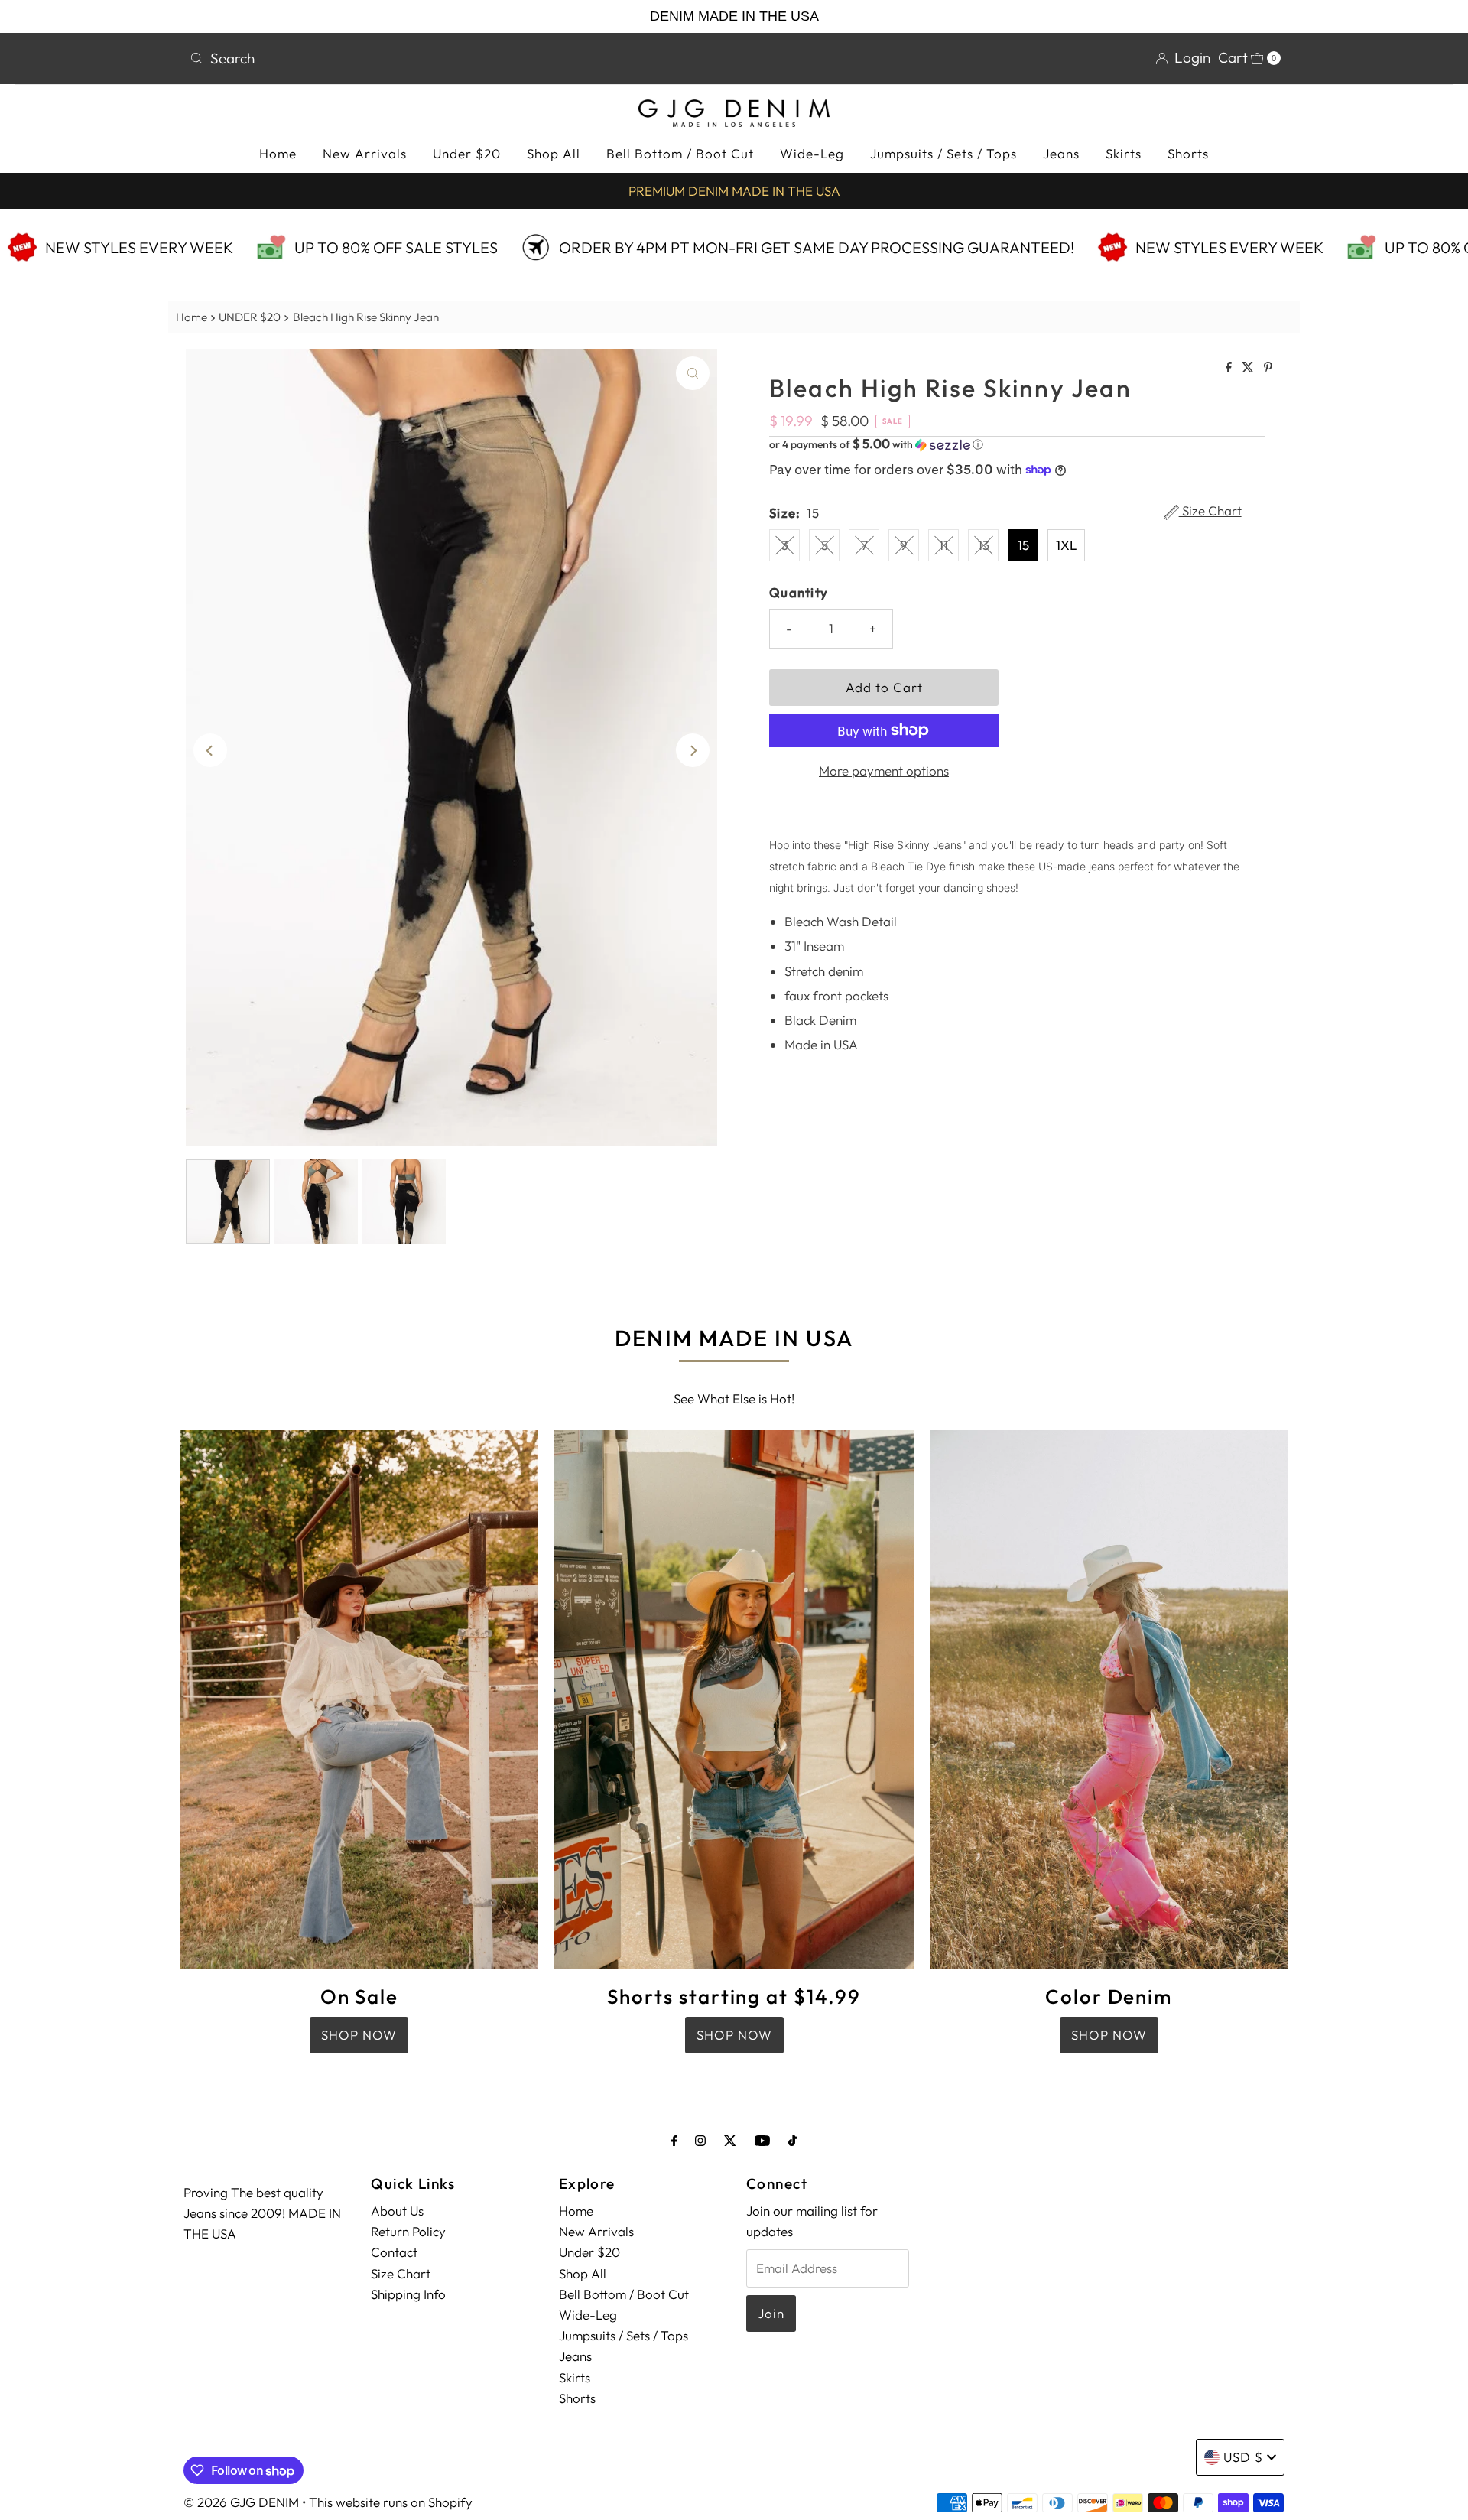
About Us (397, 2211)
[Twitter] (730, 2140)
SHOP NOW (359, 2035)
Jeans (1061, 153)
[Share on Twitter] (1249, 368)
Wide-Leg (812, 153)
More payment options (884, 771)
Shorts (1188, 153)
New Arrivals (365, 153)
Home (278, 153)
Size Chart (1210, 512)
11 (943, 545)
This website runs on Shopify (391, 2502)
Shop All (554, 153)
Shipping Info (408, 2294)
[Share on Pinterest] (1268, 368)
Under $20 (467, 153)
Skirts (1124, 153)
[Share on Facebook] (1230, 368)
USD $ (1243, 2457)
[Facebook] (674, 2140)
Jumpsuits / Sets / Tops (943, 153)
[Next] (693, 750)
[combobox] (456, 58)
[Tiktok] (792, 2140)
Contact (394, 2252)
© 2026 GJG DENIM (241, 2502)
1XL (1066, 545)
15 (1023, 545)
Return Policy (408, 2231)
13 (984, 545)
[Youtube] (762, 2140)
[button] (1017, 444)
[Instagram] (700, 2140)
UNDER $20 (250, 317)
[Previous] (210, 750)
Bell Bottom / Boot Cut (680, 153)
